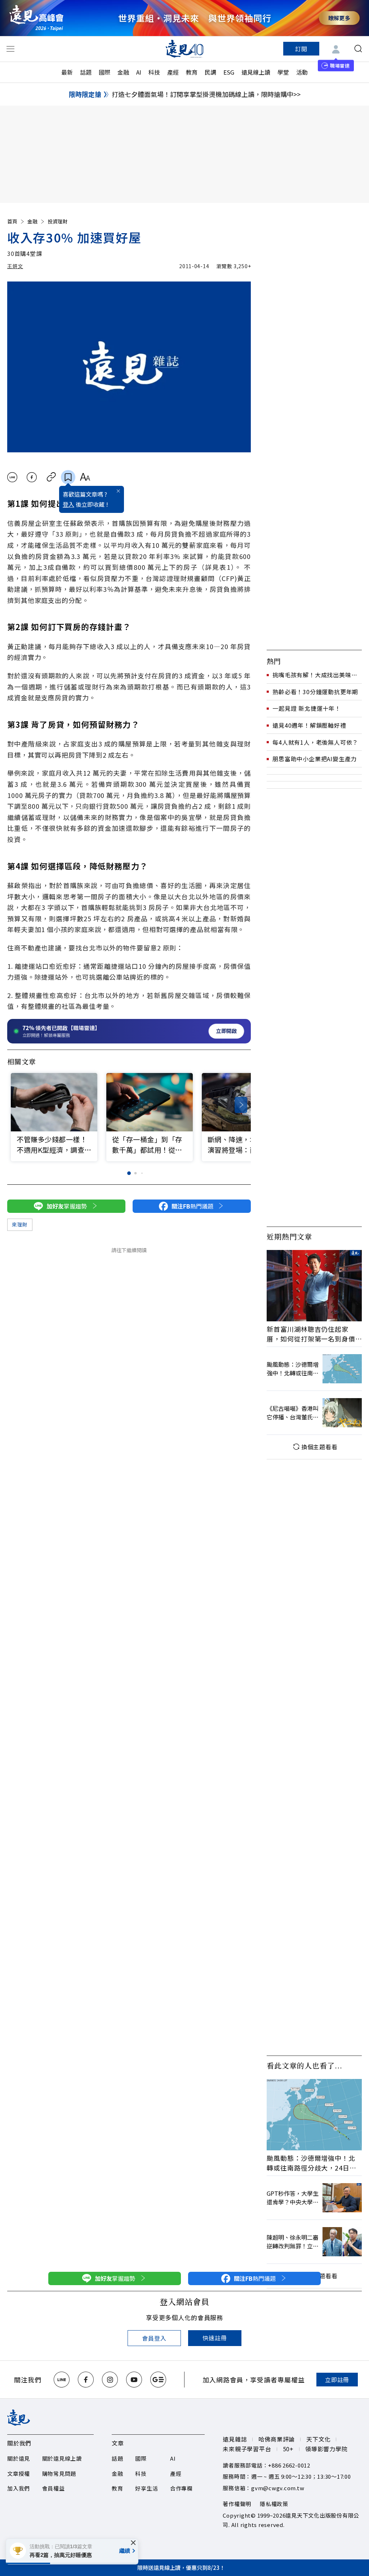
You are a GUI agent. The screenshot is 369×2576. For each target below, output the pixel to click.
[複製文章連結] (51, 477)
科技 (154, 72)
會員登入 (154, 2338)
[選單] (10, 49)
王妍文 (15, 266)
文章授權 (19, 2473)
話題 (86, 72)
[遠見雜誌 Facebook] (86, 2380)
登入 (68, 504)
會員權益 (54, 2488)
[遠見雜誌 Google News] (158, 2380)
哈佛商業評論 (277, 2439)
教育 (192, 72)
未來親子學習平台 (247, 2449)
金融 (123, 72)
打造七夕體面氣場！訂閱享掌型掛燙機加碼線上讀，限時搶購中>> (206, 94)
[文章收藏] (68, 477)
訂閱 (301, 49)
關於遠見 (19, 2458)
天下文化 (318, 2439)
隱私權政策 (274, 2504)
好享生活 (146, 2488)
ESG (229, 72)
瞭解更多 (339, 18)
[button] (241, 1105)
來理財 (20, 1224)
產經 (173, 72)
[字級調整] (85, 477)
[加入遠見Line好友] (62, 2380)
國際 (105, 72)
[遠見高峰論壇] (36, 18)
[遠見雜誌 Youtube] (134, 2380)
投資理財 (58, 221)
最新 (67, 72)
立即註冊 (337, 2380)
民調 (210, 72)
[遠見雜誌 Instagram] (110, 2380)
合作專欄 (181, 2488)
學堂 (283, 72)
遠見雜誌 (235, 2439)
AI (139, 72)
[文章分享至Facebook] (32, 477)
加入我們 (19, 2488)
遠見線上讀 (256, 72)
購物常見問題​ (59, 2473)
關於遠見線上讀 (62, 2458)
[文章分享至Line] (12, 477)
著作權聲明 (237, 2504)
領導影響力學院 (326, 2449)
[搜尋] (358, 49)
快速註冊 (215, 2338)
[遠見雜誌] (185, 49)
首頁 (12, 221)
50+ (288, 2449)
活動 (302, 72)
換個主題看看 (319, 1447)
